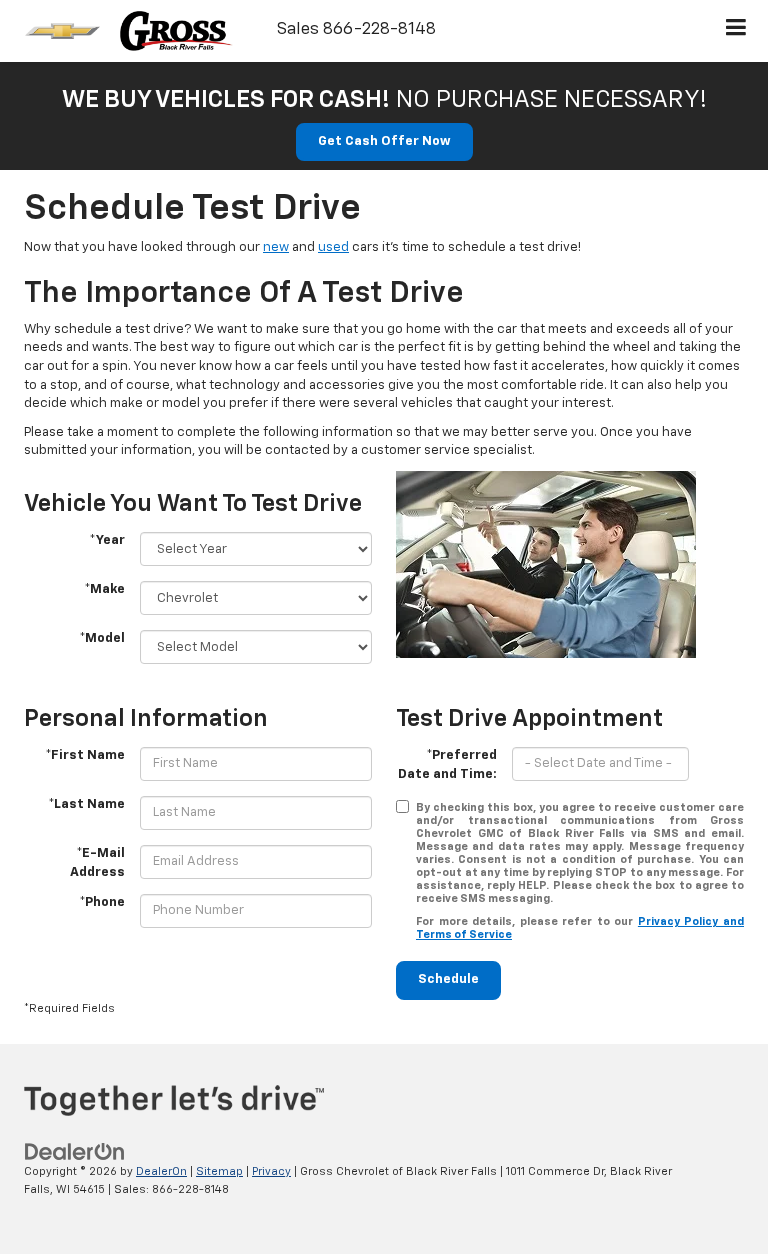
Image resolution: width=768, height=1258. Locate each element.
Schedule (448, 979)
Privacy (271, 1171)
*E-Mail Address (97, 863)
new (276, 247)
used (333, 247)
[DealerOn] (75, 1151)
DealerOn (161, 1171)
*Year (107, 540)
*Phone (102, 902)
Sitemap (219, 1171)
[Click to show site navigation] (736, 31)
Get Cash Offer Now (384, 141)
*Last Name (86, 804)
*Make (104, 589)
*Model (102, 638)
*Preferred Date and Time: (447, 765)
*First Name (85, 755)
